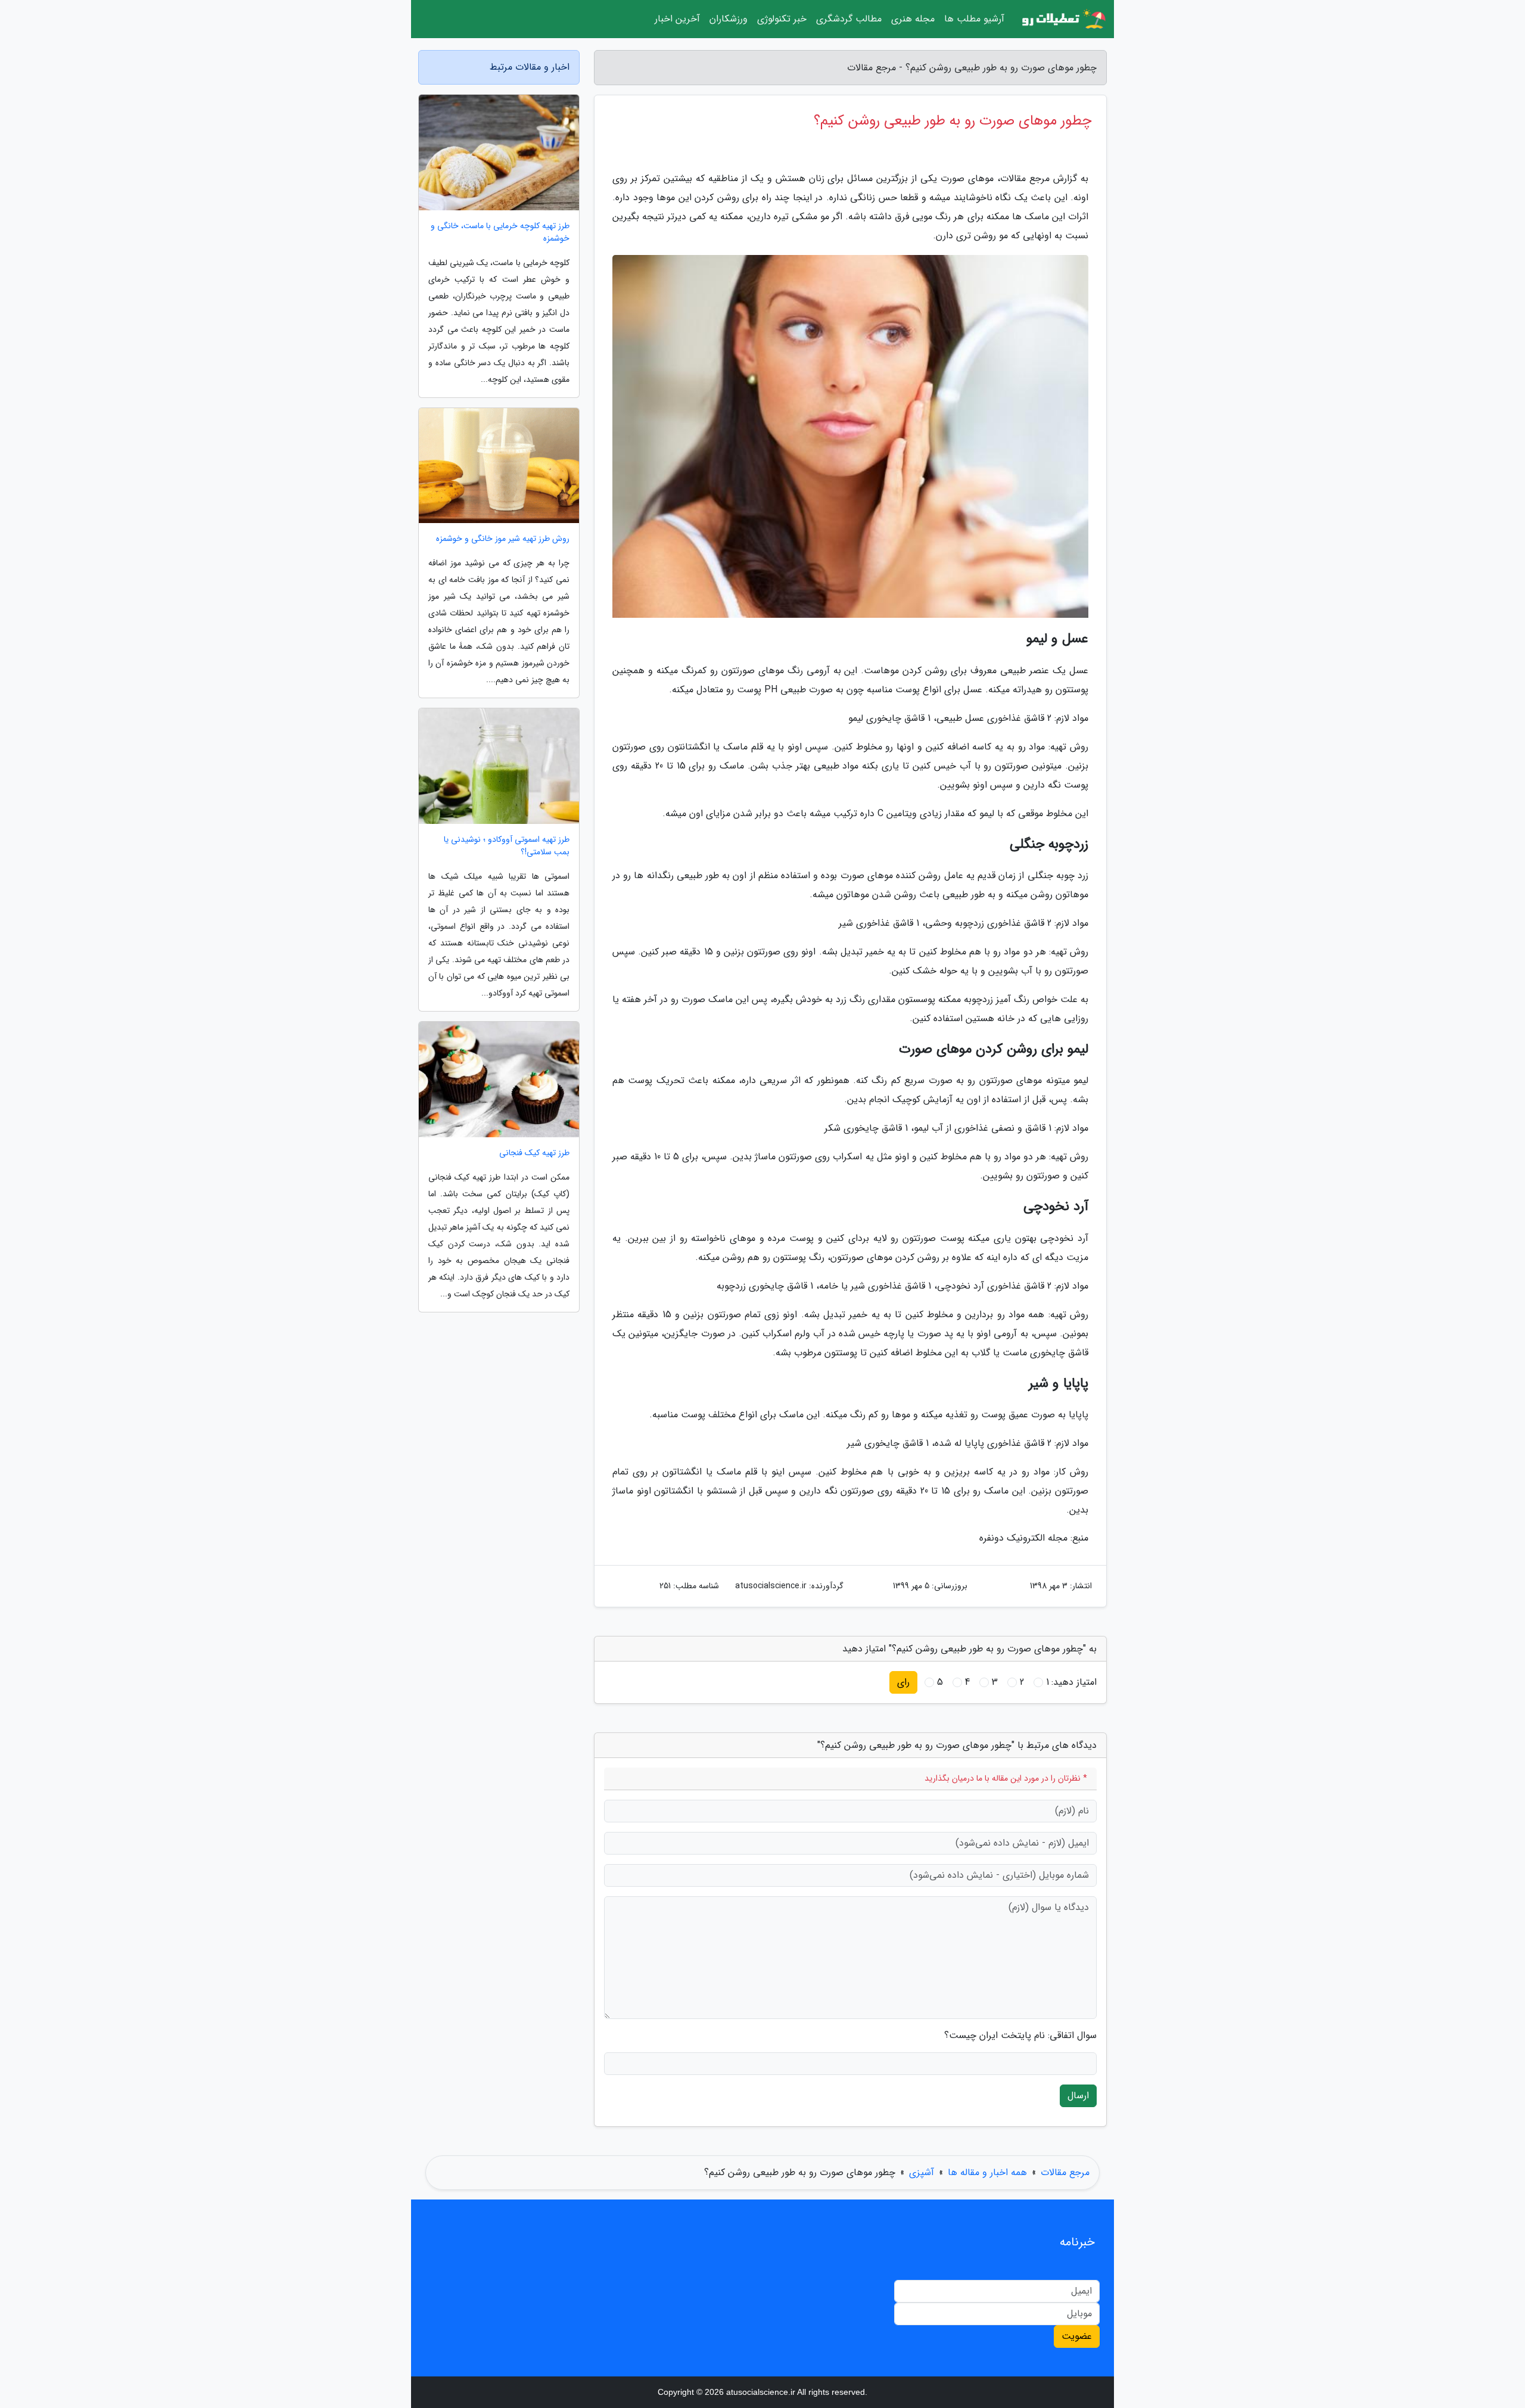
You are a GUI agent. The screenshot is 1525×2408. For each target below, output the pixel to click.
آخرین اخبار (677, 19)
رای (903, 1682)
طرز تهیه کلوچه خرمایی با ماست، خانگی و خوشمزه (500, 232)
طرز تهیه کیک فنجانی (534, 1153)
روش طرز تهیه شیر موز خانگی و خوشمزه (503, 539)
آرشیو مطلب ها (974, 19)
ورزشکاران (729, 19)
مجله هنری (913, 19)
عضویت (1077, 2336)
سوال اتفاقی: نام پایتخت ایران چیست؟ (1020, 2036)
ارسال (1078, 2096)
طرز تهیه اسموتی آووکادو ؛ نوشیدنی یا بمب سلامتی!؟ (507, 846)
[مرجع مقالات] (1063, 19)
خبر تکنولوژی (782, 19)
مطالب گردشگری (849, 19)
